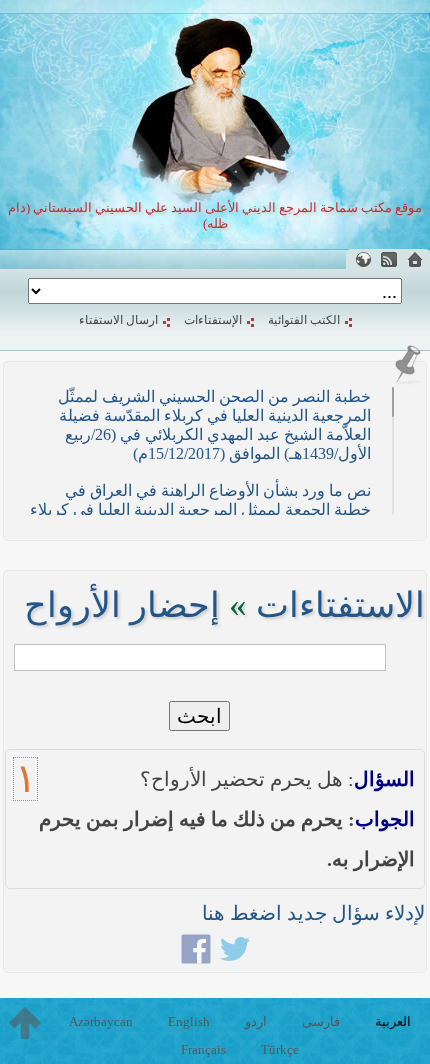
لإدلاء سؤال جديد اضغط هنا (313, 913)
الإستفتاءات (213, 320)
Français (203, 1049)
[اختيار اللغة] (363, 259)
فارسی (321, 1021)
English (189, 1021)
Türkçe (280, 1049)
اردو (256, 1021)
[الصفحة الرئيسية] (415, 259)
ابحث (199, 716)
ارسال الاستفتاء (118, 320)
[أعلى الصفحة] (25, 1023)
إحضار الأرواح (122, 605)
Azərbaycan (101, 1021)
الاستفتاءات (340, 605)
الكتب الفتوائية (304, 320)
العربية (393, 1021)
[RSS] (389, 259)
